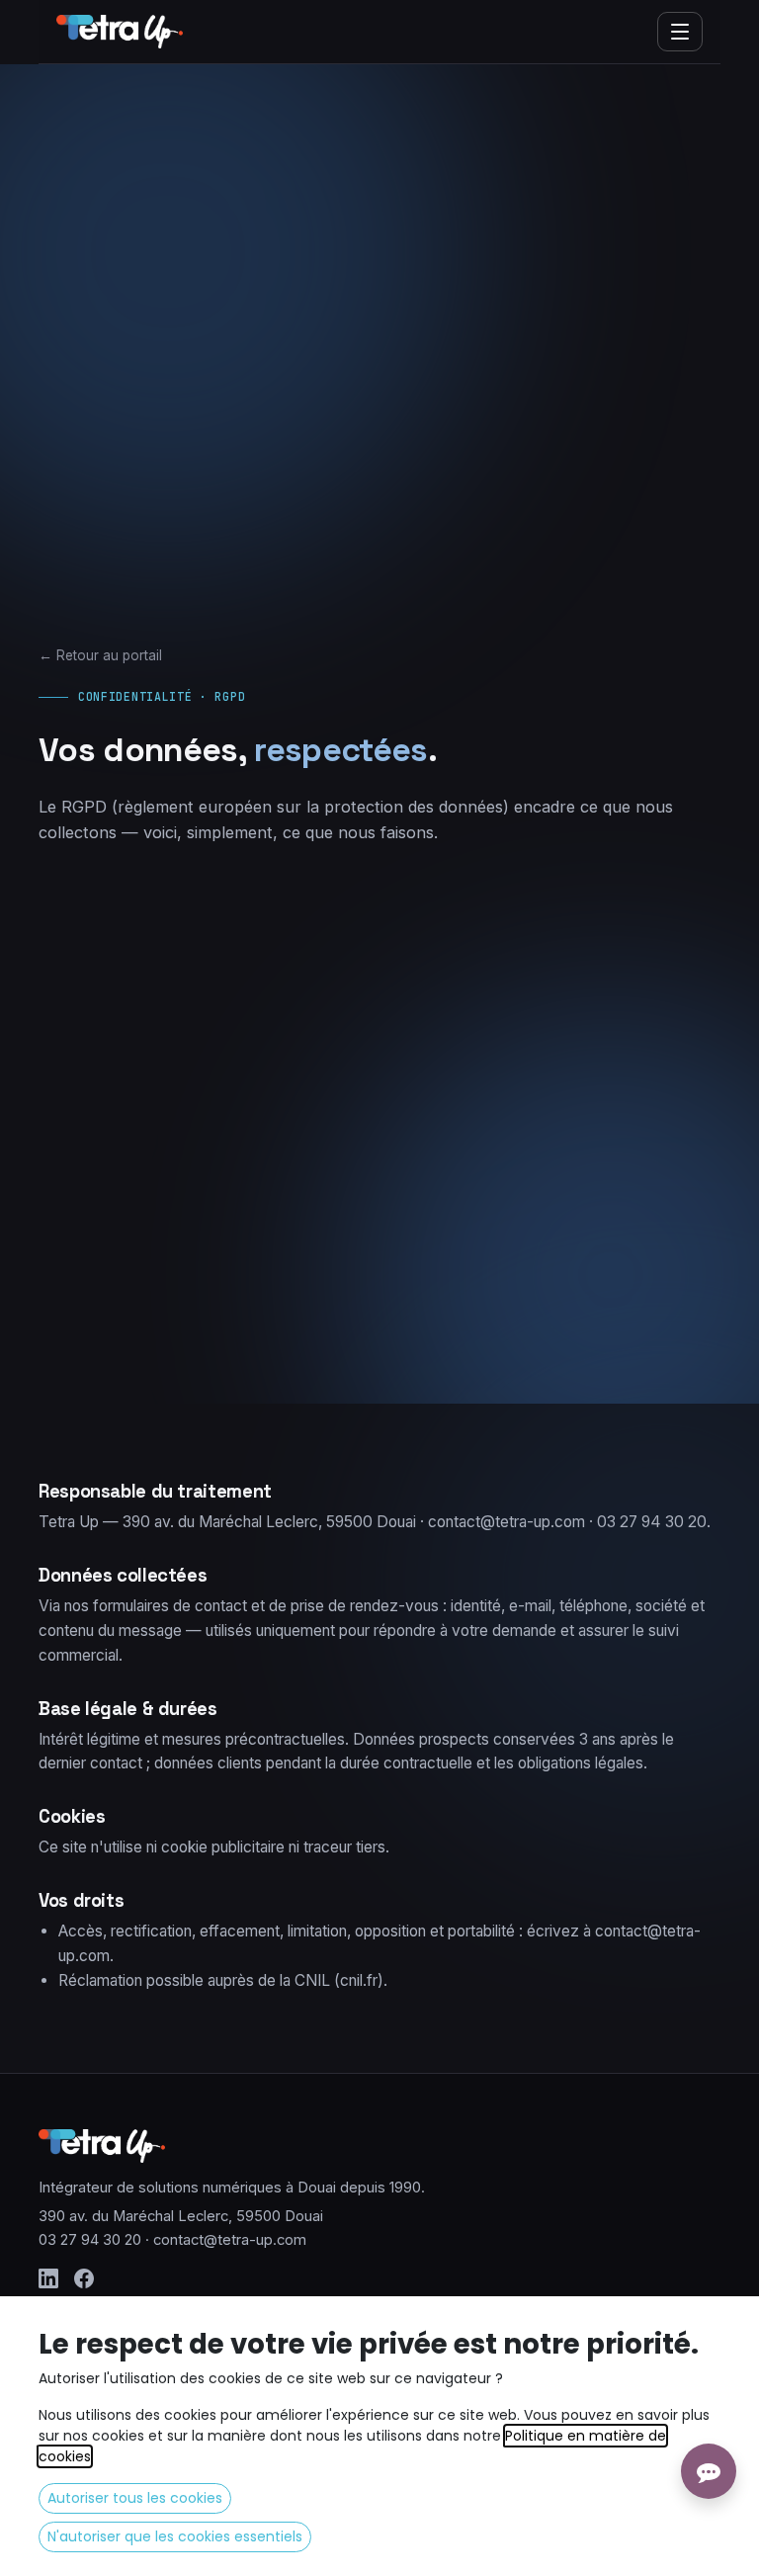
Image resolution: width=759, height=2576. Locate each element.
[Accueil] (120, 32)
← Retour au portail (100, 655)
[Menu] (680, 32)
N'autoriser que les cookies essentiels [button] (175, 2536)
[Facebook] (84, 2278)
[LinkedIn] (48, 2278)
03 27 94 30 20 (90, 2240)
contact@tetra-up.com (230, 2240)
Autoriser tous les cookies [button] (135, 2498)
